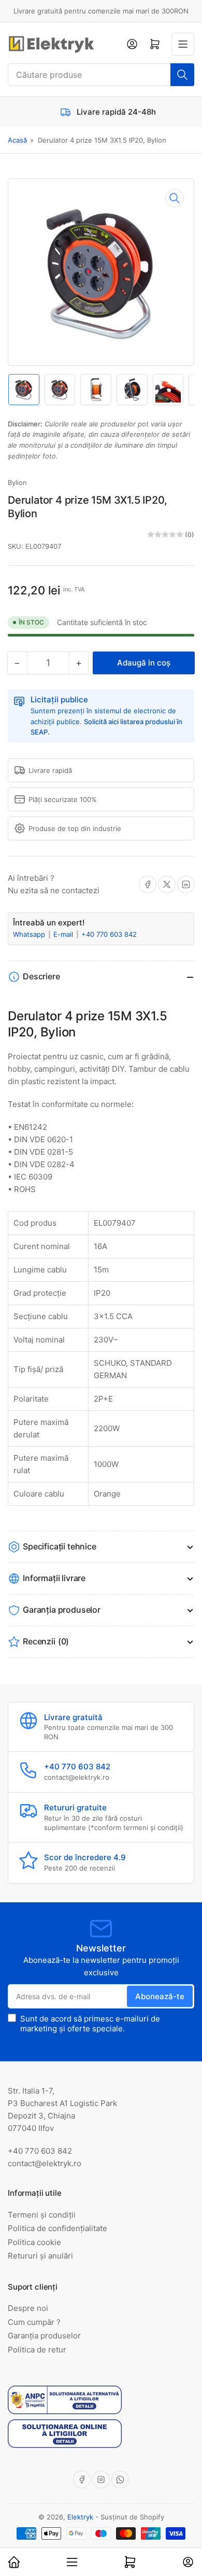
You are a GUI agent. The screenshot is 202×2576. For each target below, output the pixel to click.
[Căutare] (182, 75)
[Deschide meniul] (183, 44)
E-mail (64, 934)
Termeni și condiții (42, 2215)
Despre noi (28, 2308)
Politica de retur (37, 2350)
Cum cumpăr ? (34, 2322)
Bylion (17, 482)
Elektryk (80, 2517)
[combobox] (101, 75)
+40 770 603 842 (109, 934)
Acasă (17, 140)
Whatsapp (30, 934)
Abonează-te (160, 1996)
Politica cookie (34, 2242)
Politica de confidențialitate (57, 2228)
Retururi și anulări (40, 2256)
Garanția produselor (44, 2336)
